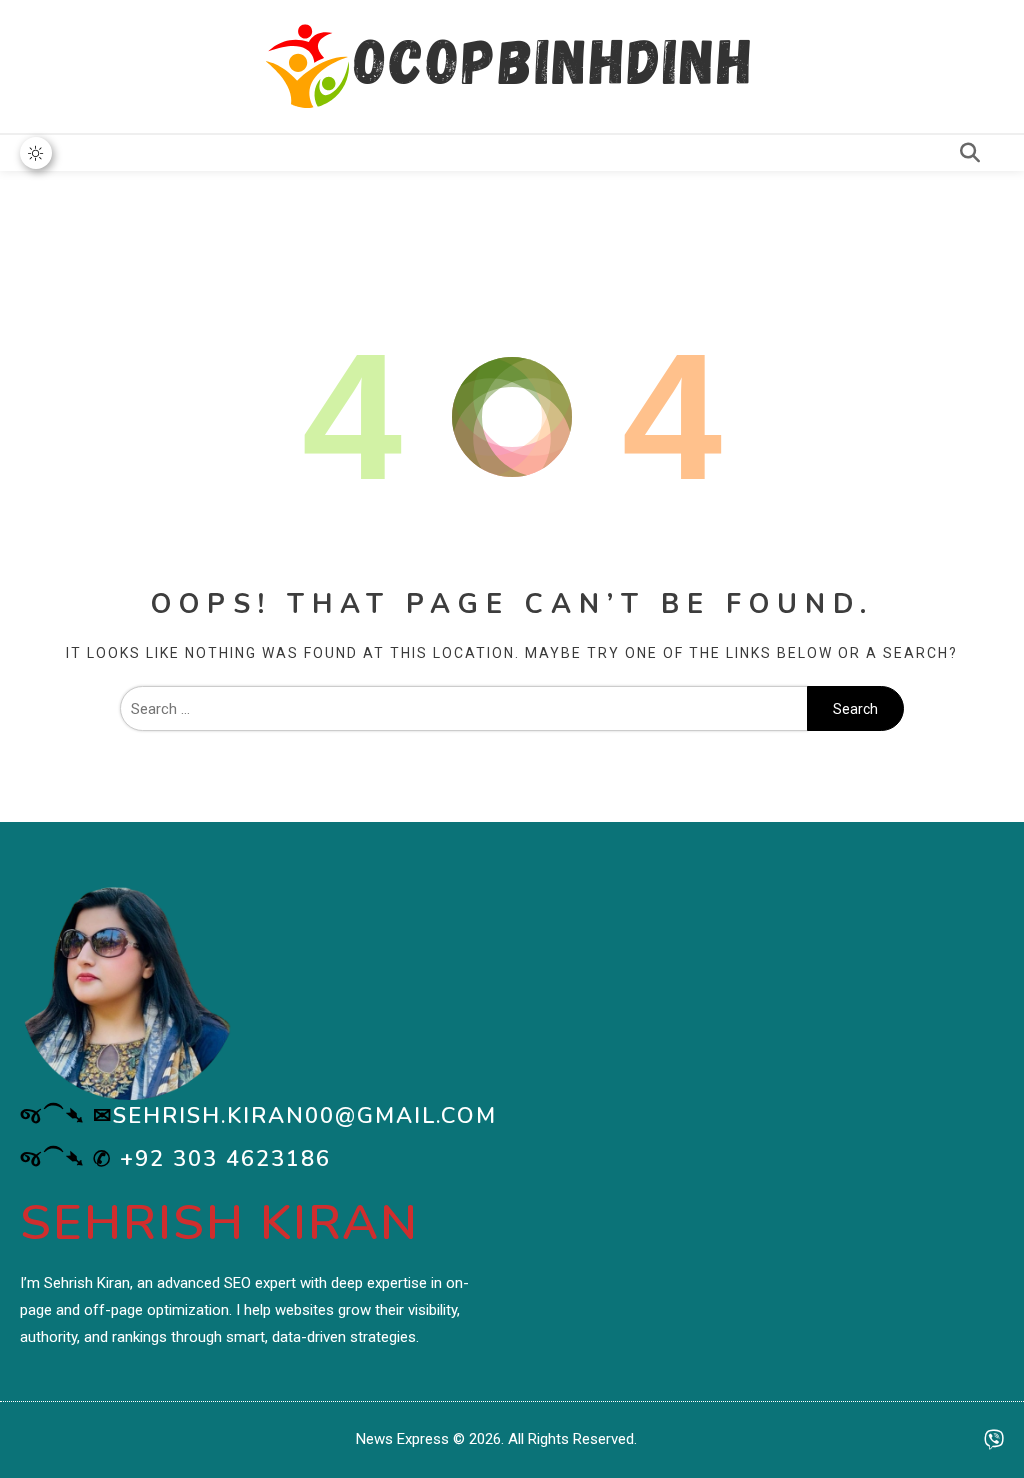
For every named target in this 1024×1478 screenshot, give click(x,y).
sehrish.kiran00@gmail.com (305, 1116)
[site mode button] (36, 153)
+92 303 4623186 (225, 1159)
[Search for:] (464, 709)
